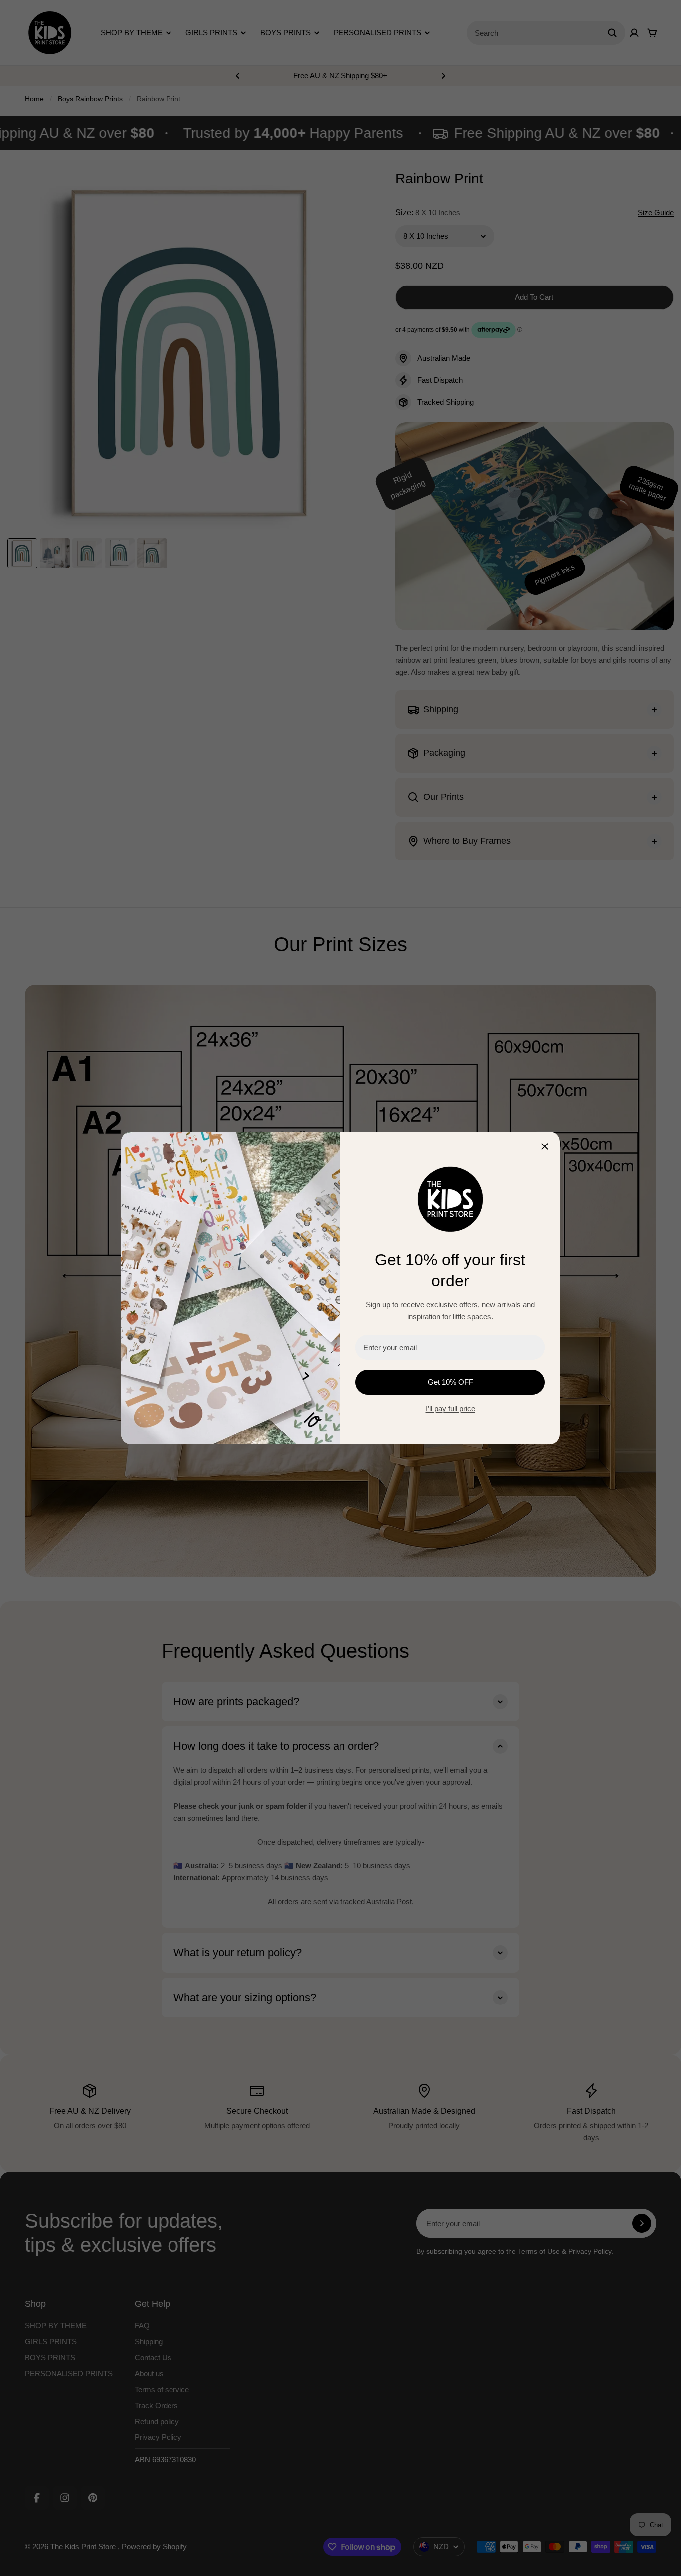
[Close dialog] (545, 1146)
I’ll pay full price (450, 1408)
